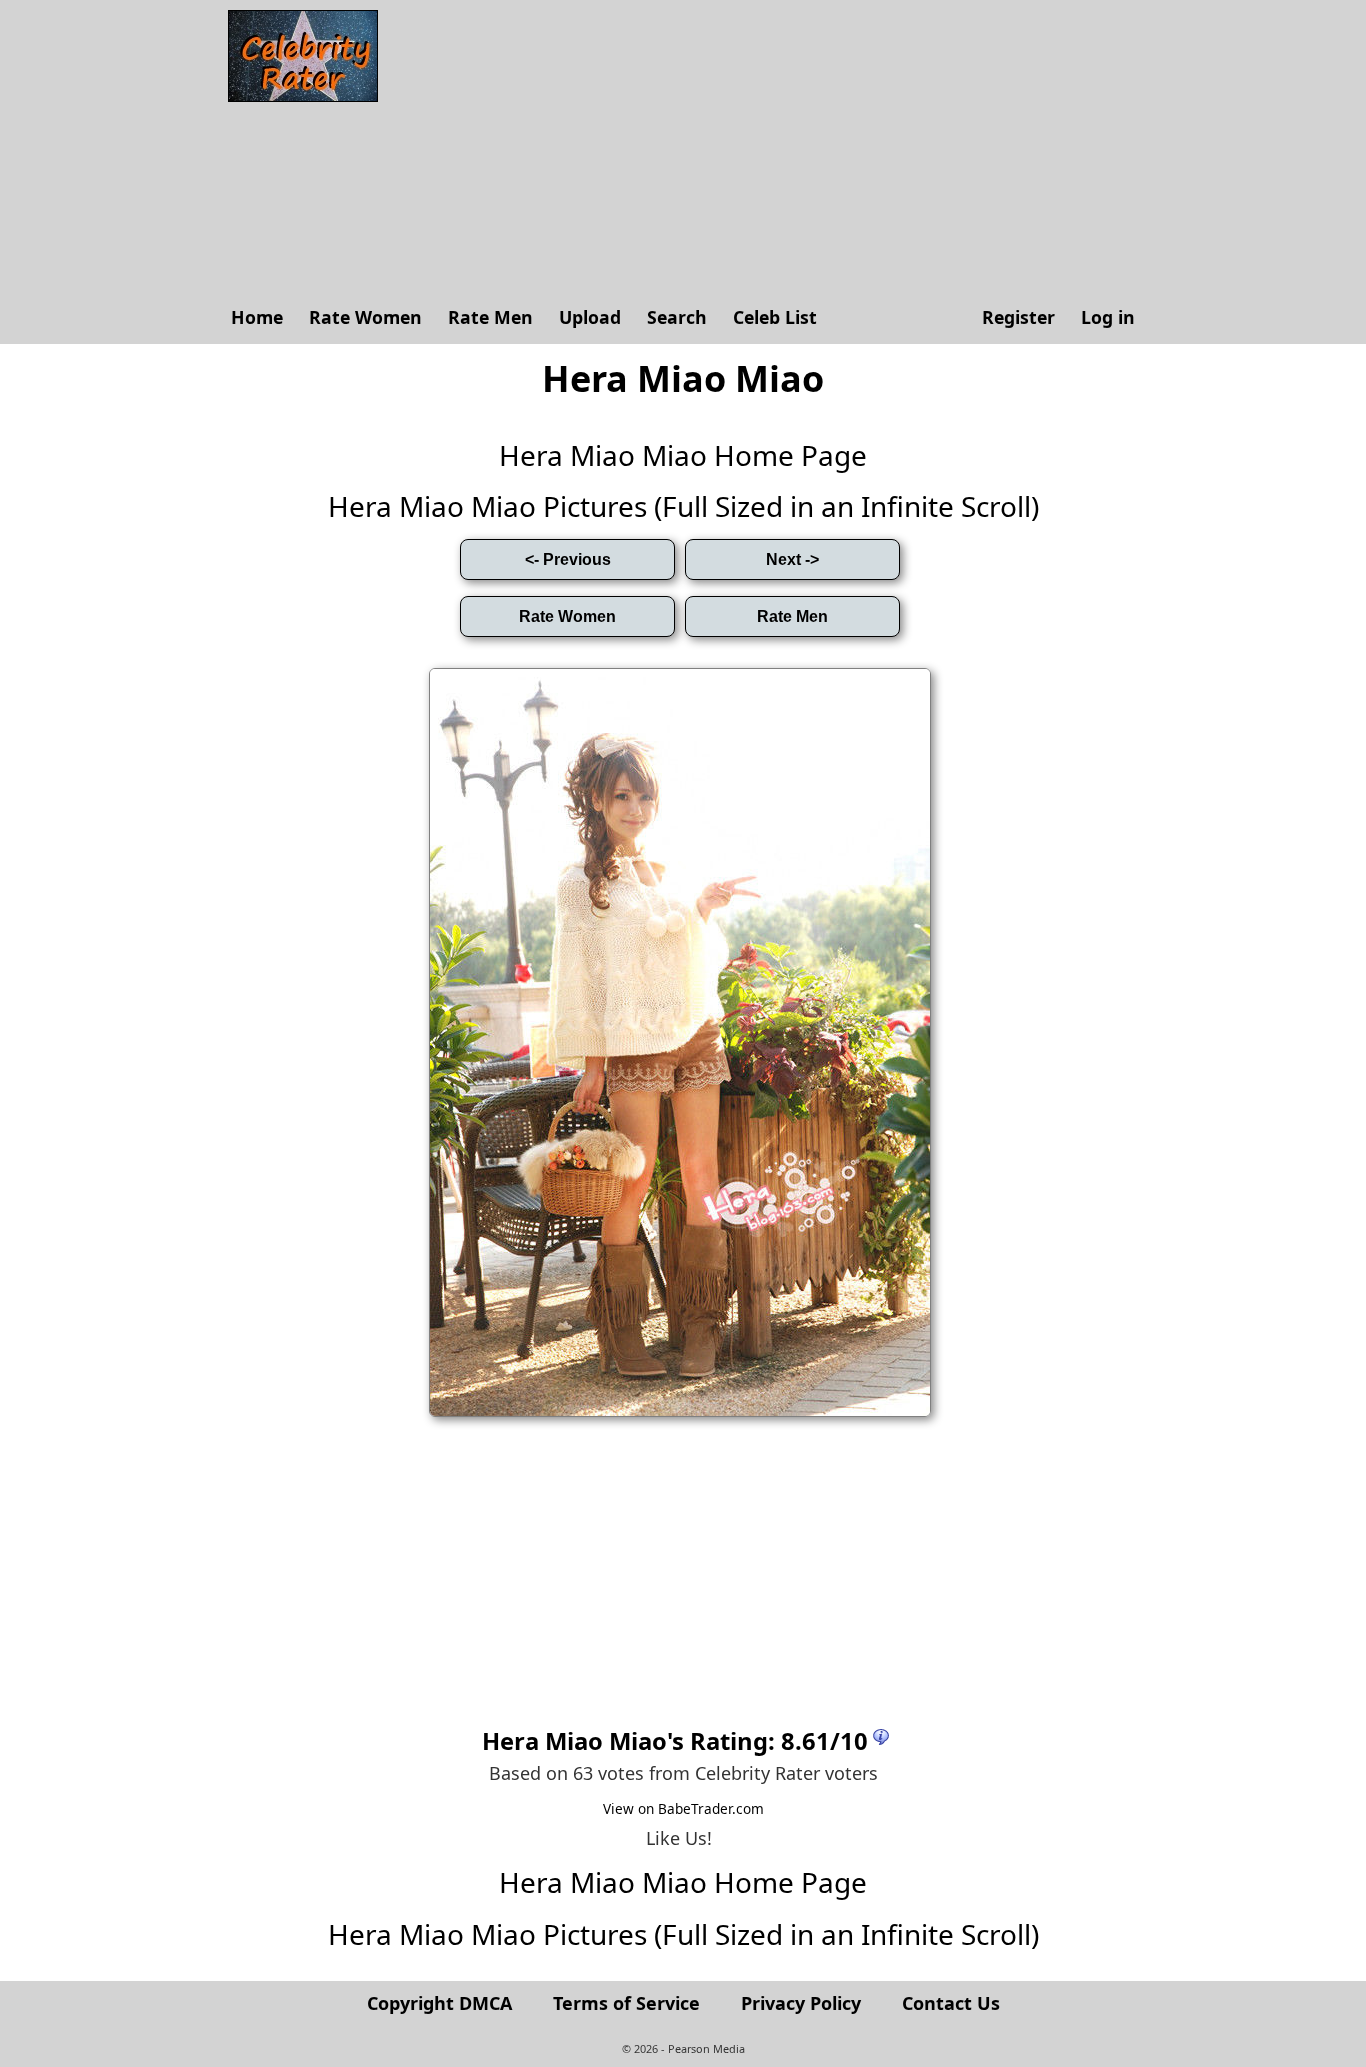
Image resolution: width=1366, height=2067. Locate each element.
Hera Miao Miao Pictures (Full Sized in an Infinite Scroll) (683, 506)
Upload (590, 317)
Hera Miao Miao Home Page (683, 455)
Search (677, 317)
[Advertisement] (768, 150)
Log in (1108, 317)
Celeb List (775, 317)
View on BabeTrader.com (683, 1808)
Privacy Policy (801, 2003)
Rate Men (490, 317)
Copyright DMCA (439, 2003)
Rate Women (365, 317)
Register (1018, 317)
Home (257, 317)
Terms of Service (626, 2003)
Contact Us (951, 2003)
